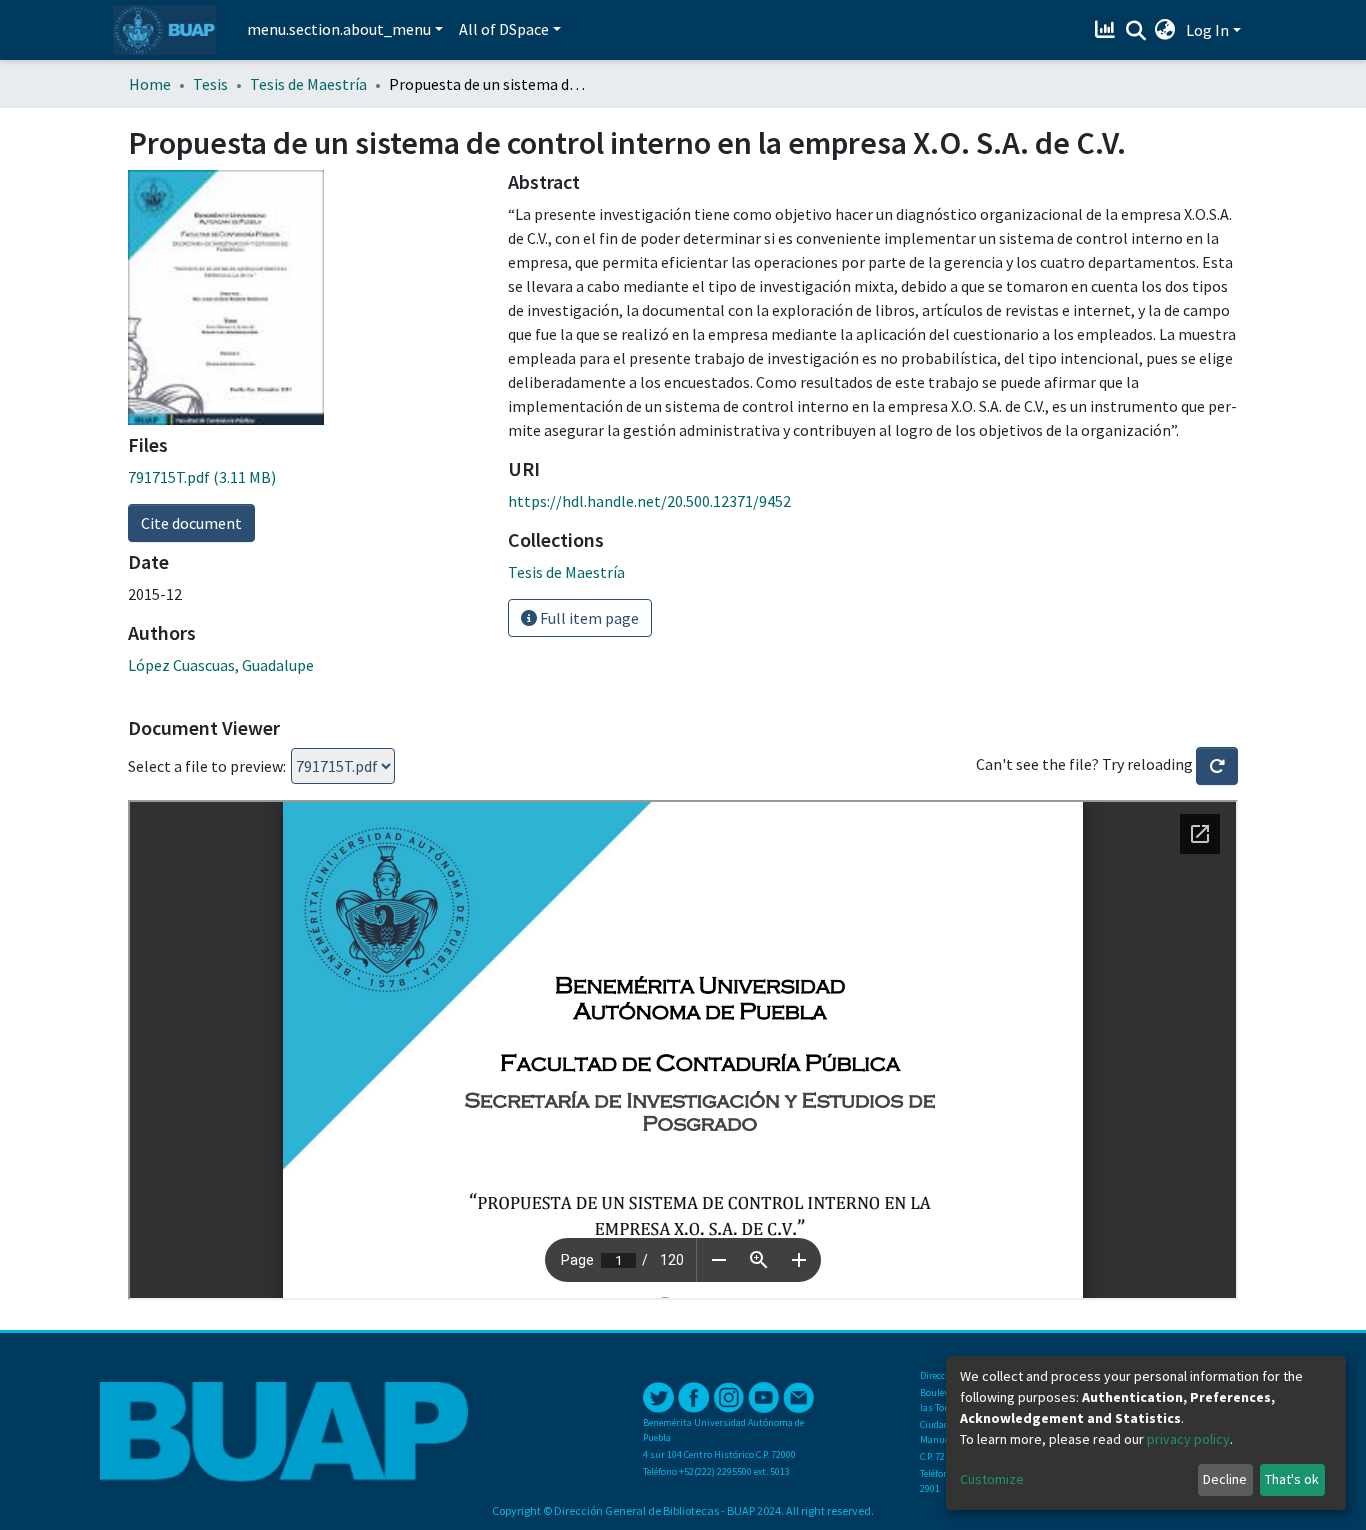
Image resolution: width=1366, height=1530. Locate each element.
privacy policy (1188, 1439)
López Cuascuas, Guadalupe (221, 665)
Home (150, 84)
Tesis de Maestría (308, 84)
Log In (1207, 30)
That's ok (1292, 1479)
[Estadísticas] (1107, 30)
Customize (992, 1479)
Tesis (210, 84)
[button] (1165, 30)
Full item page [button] (588, 618)
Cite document (191, 523)
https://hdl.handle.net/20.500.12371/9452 (649, 501)
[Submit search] (1135, 31)
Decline (1225, 1479)
